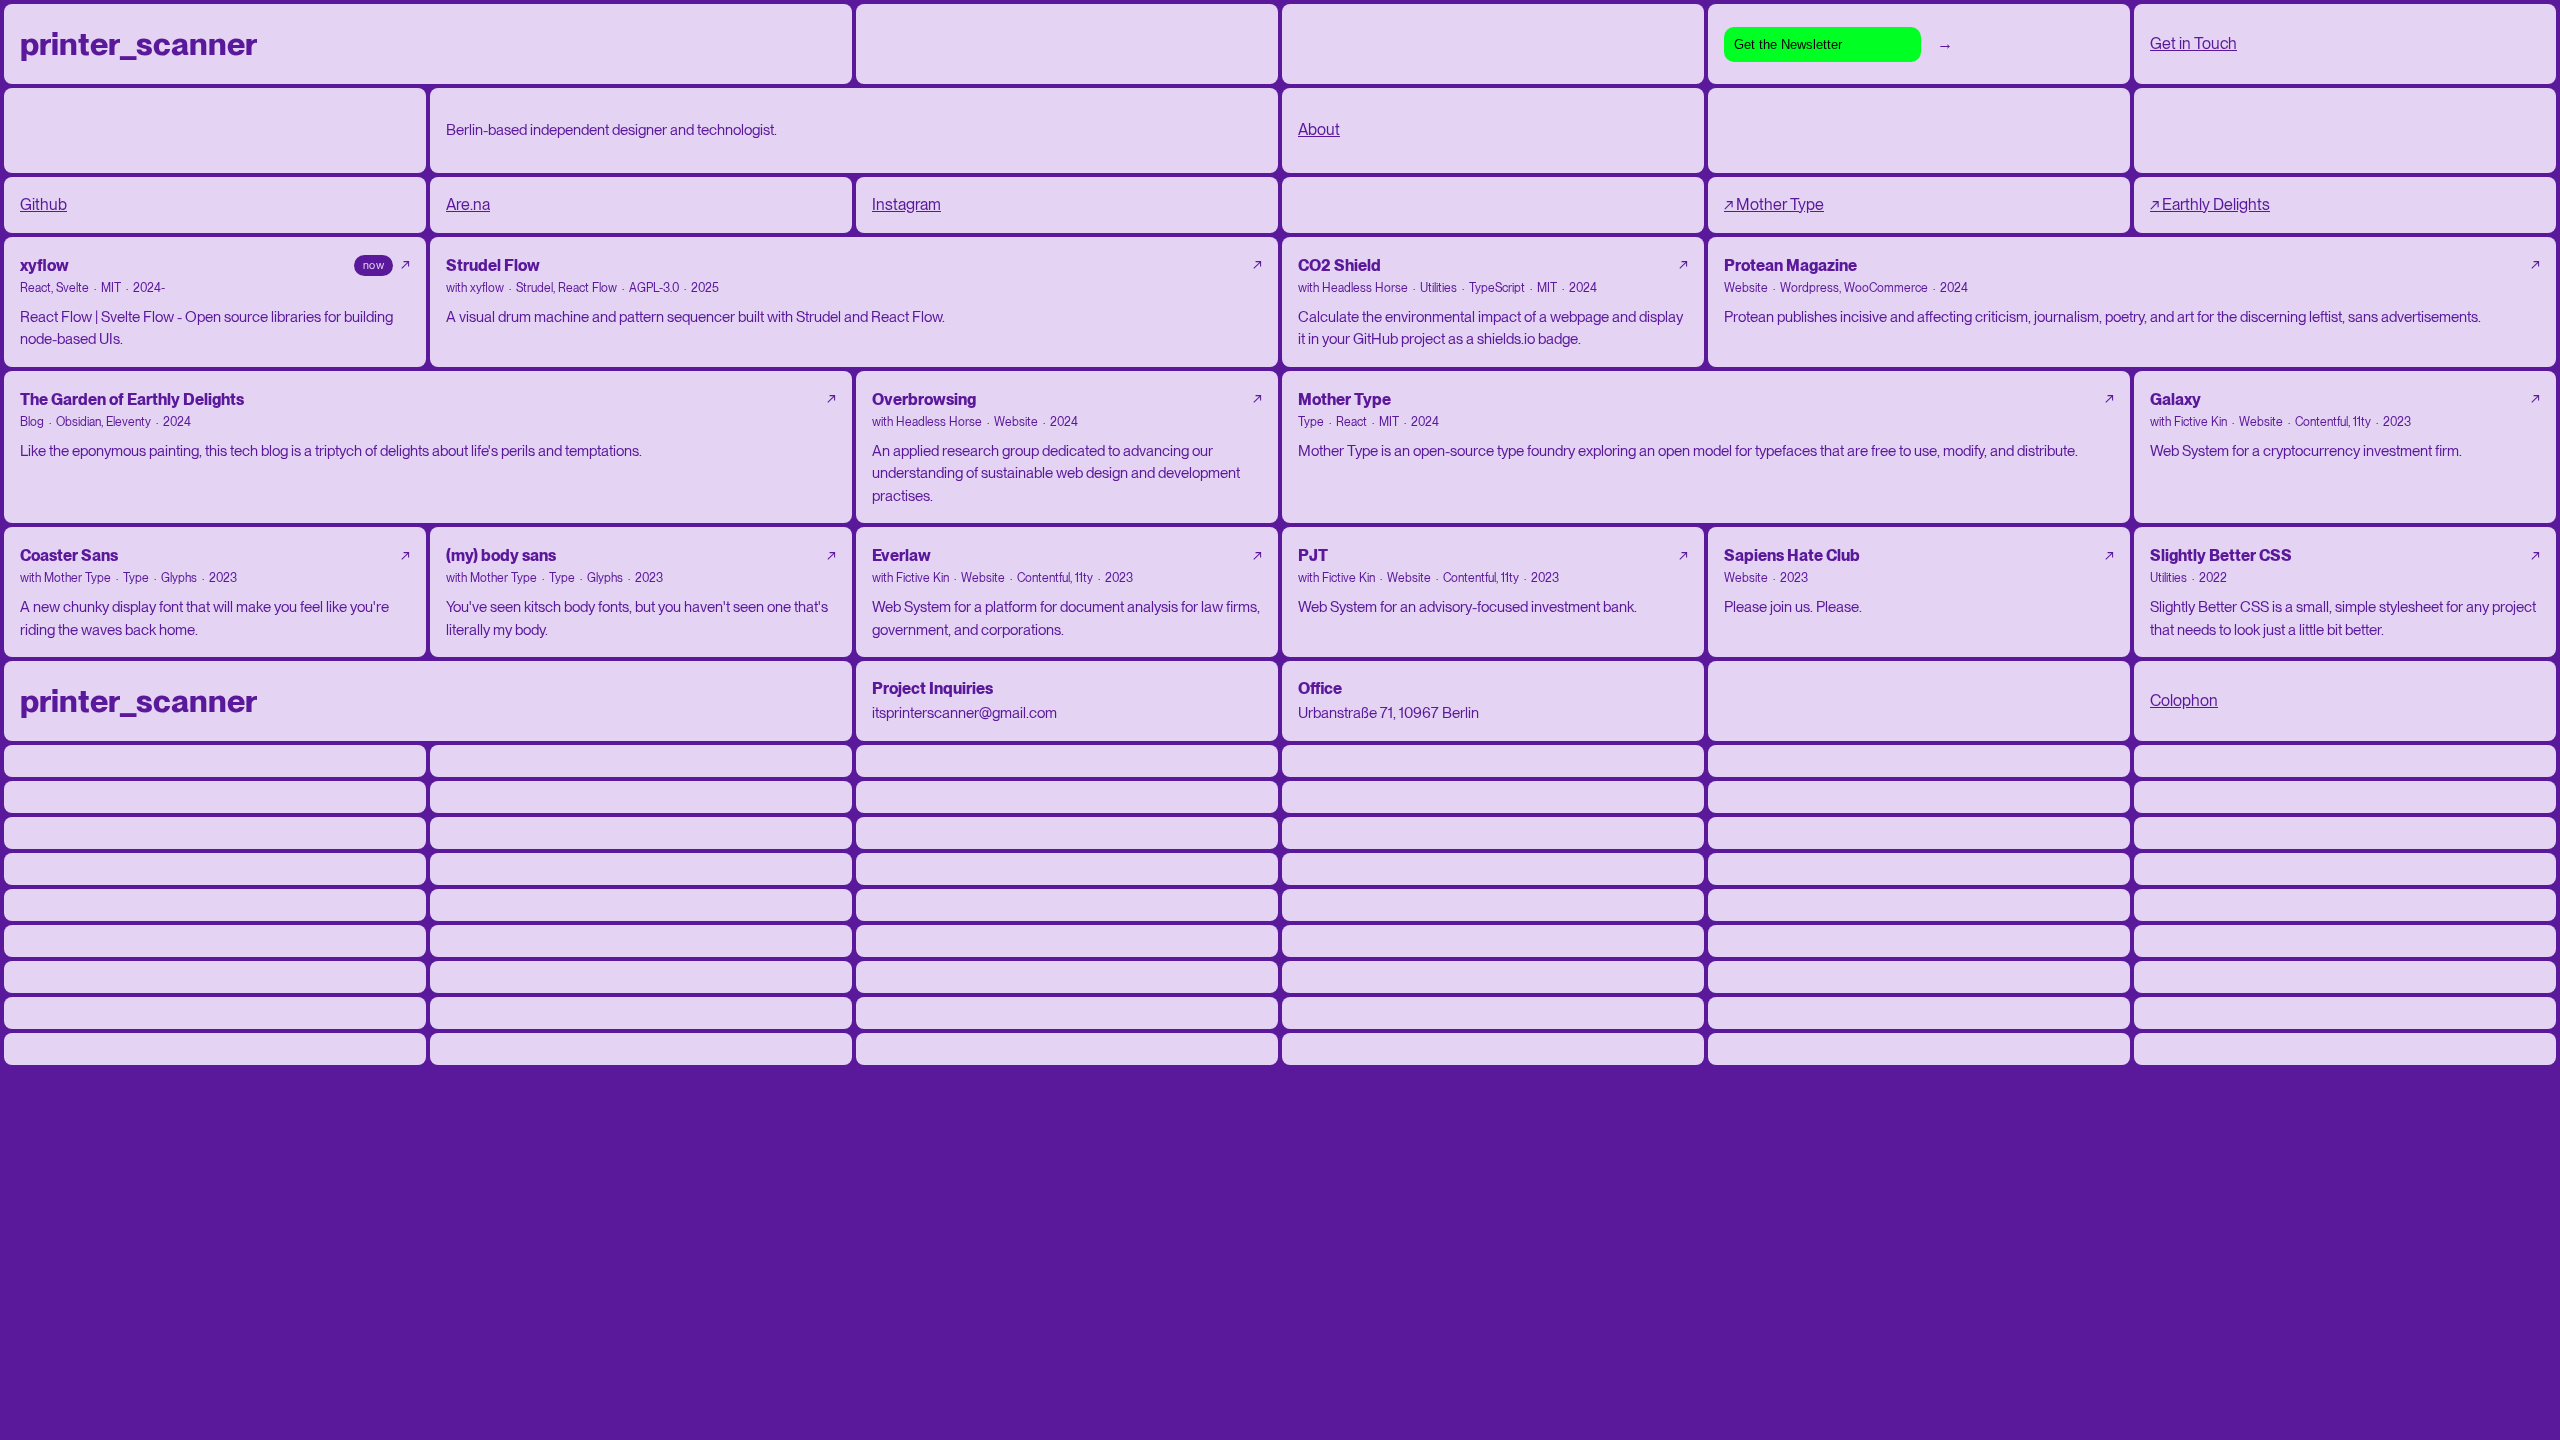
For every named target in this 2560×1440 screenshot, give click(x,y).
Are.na (468, 204)
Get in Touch (2193, 43)
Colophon (2184, 700)
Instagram (906, 204)
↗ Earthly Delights (2210, 204)
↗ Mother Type (1774, 204)
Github (43, 204)
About (1319, 129)
